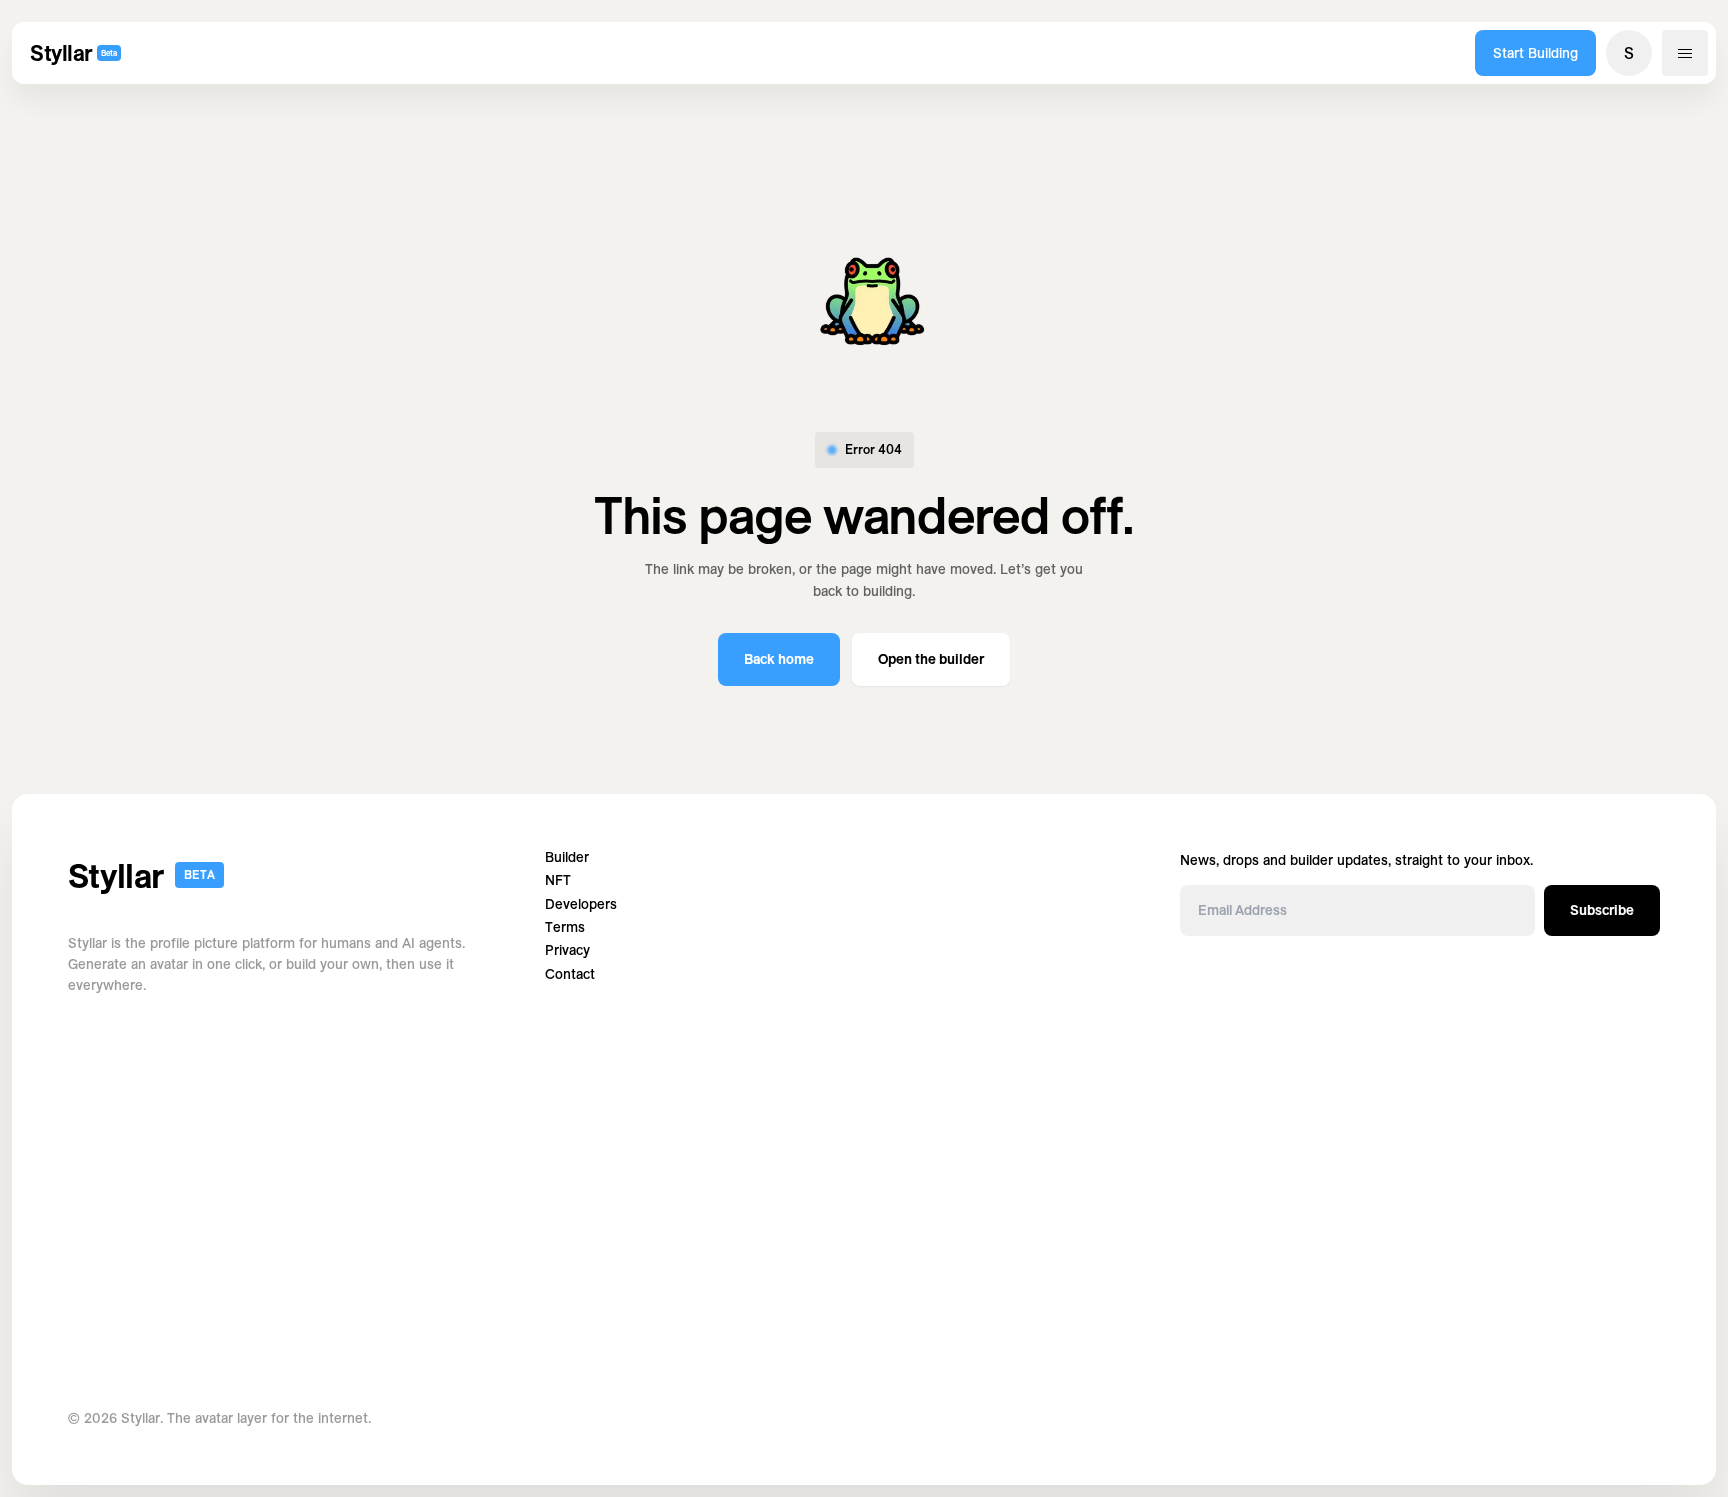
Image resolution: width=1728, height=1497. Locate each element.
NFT (558, 880)
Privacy (567, 950)
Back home (779, 659)
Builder (567, 857)
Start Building (1535, 53)
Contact (570, 974)
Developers (581, 904)
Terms (565, 927)
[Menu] (1685, 53)
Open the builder (931, 659)
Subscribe (1602, 910)
